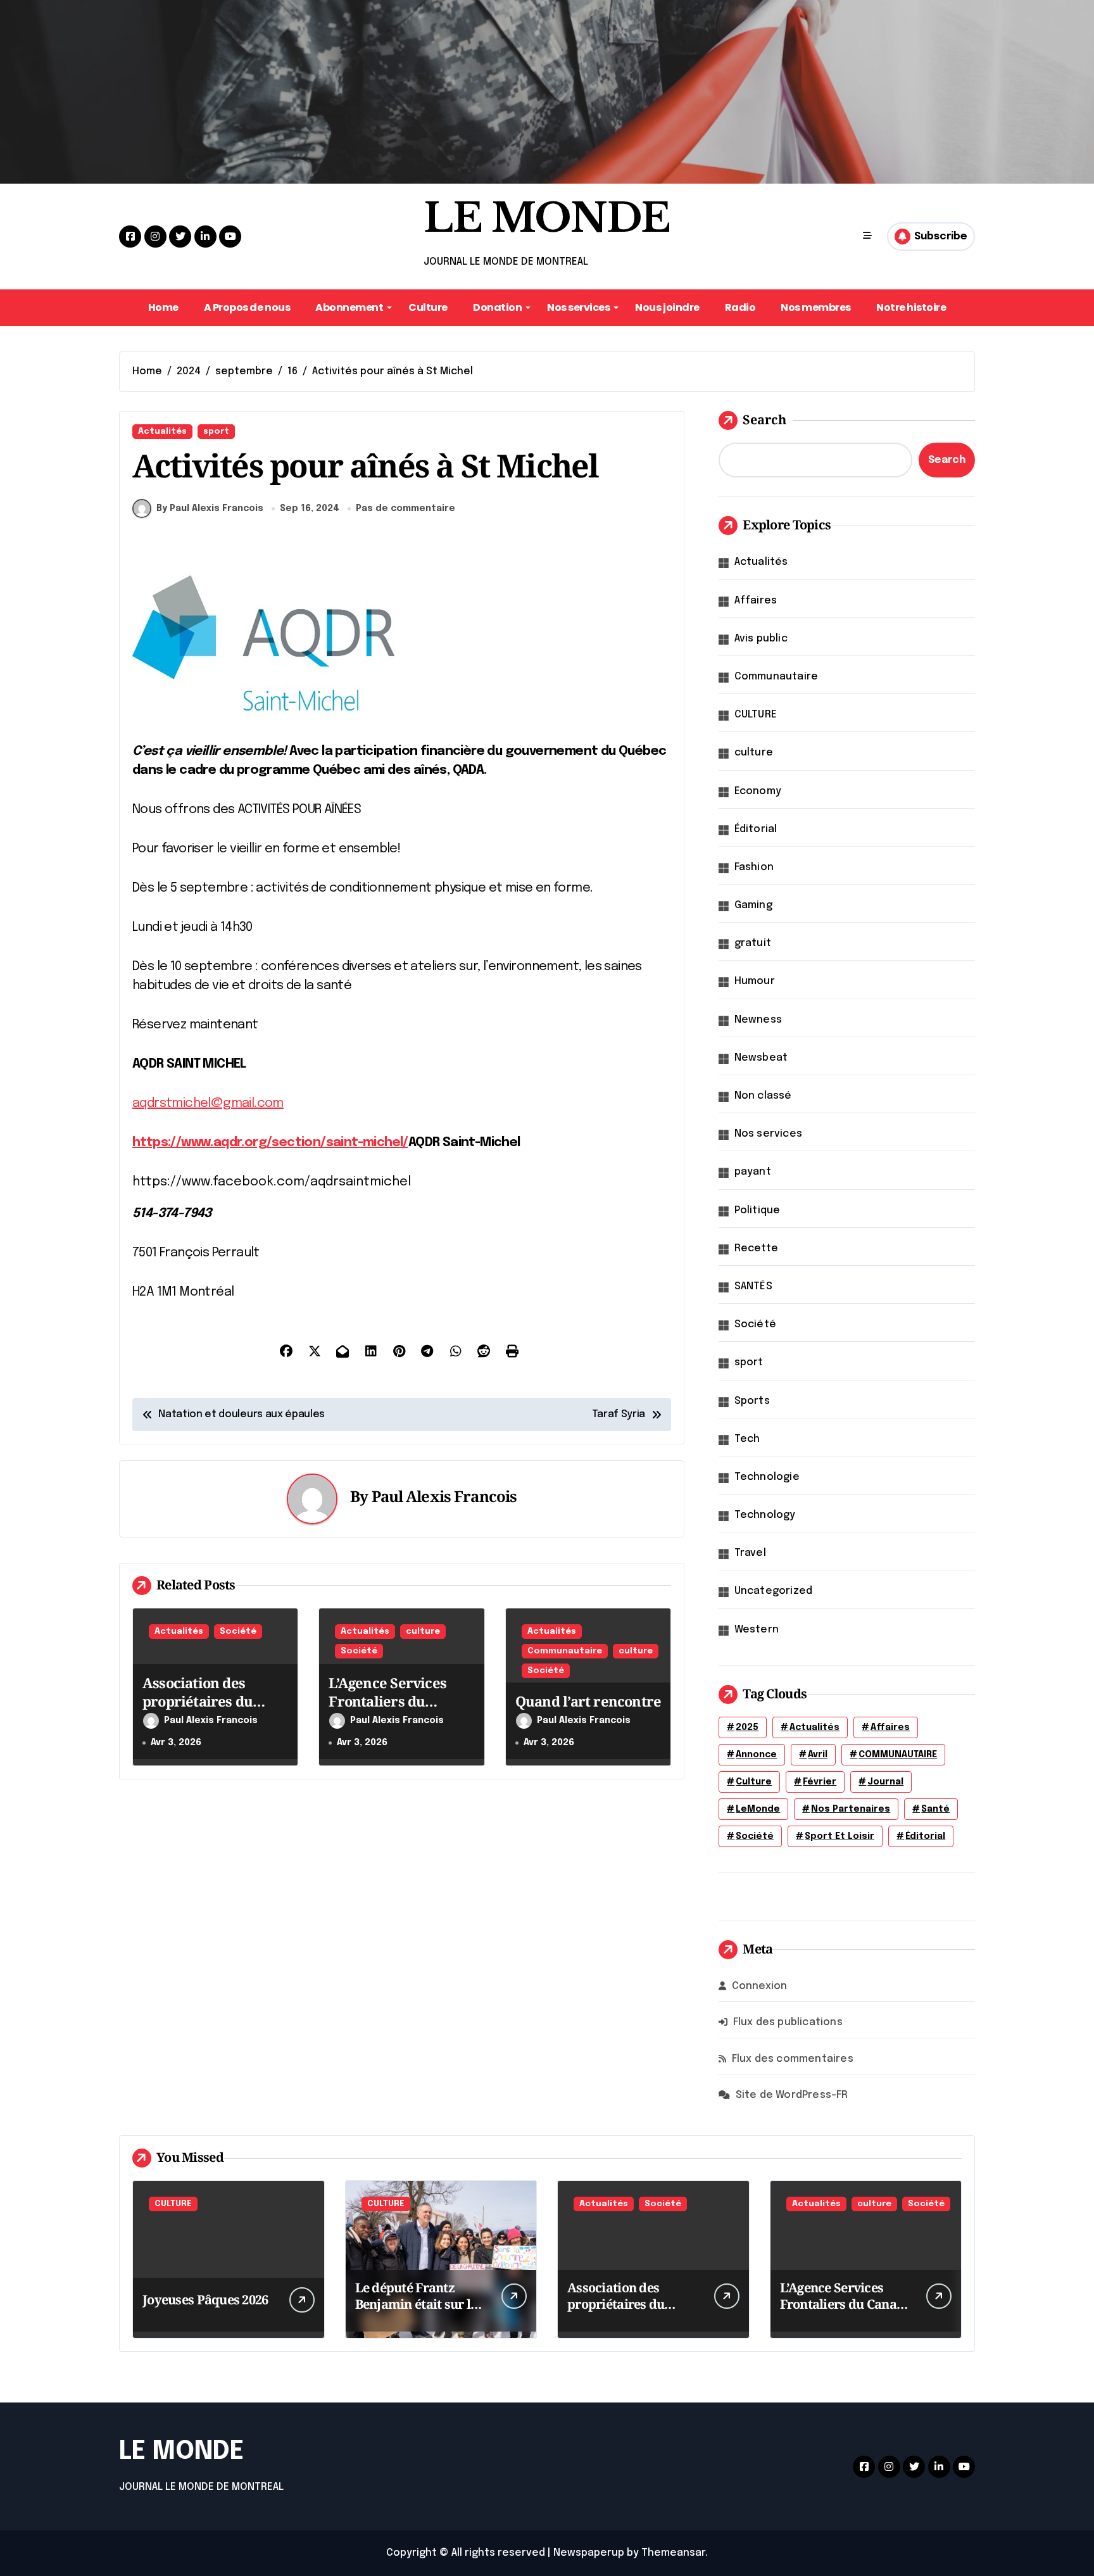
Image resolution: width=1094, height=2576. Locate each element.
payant (753, 1172)
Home (163, 307)
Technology (765, 1515)
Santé (935, 1809)
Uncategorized (774, 1591)
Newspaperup (589, 2553)
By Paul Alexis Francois (210, 508)
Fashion (754, 867)
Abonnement (349, 307)
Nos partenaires (851, 1809)
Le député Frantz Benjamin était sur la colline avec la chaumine (417, 2312)
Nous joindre (667, 307)
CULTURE (756, 715)
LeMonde (758, 1809)
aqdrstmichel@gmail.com (208, 1103)
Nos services (578, 307)
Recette (756, 1248)
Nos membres (816, 307)
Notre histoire (911, 307)
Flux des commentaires (793, 2059)
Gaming (753, 905)
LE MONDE (547, 218)
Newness (758, 1020)
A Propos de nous (247, 307)
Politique (758, 1210)
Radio (740, 307)
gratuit (753, 943)
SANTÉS (753, 1286)
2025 (747, 1727)
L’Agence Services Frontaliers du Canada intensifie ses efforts (399, 1710)
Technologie (767, 1477)
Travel (750, 1553)
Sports (752, 1401)
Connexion (760, 1986)
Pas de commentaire (406, 508)
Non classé (763, 1096)
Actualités (162, 432)
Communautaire (565, 1651)
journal (885, 1782)
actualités (814, 1727)
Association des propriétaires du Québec (198, 1701)
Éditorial (756, 829)
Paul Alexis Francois (444, 1496)
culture (423, 1632)
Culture (428, 307)
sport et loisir (839, 1836)
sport (216, 432)
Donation (497, 307)
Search (764, 420)
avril (818, 1755)
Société (238, 1632)
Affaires (756, 601)
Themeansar (673, 2553)
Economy (758, 791)
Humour (755, 981)
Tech (747, 1439)
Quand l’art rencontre (588, 1701)
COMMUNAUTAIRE (898, 1755)
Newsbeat (761, 1058)
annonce (756, 1755)
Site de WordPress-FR (792, 2095)
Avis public (761, 639)
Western (757, 1630)
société (755, 1836)
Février (820, 1782)
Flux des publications (788, 2022)
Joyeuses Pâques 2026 (205, 2300)
